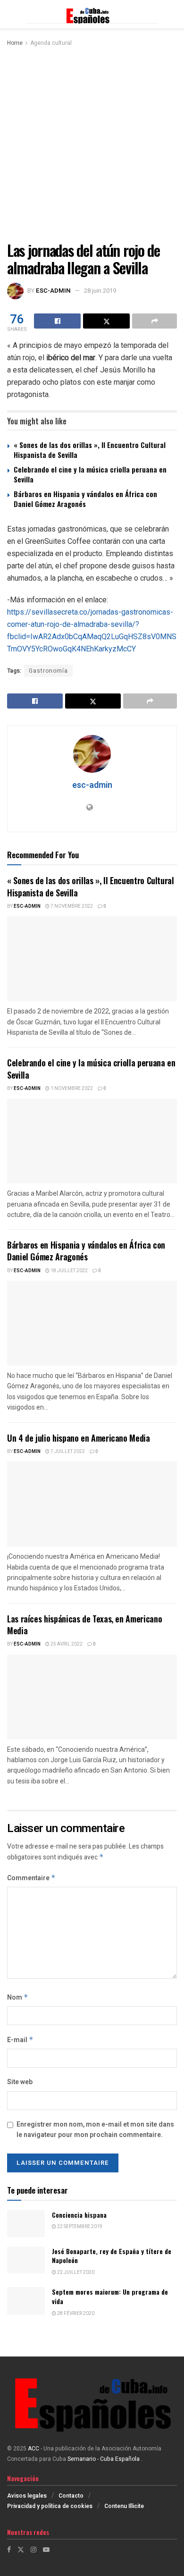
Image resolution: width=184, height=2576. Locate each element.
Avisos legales (27, 2496)
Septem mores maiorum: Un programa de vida (110, 2296)
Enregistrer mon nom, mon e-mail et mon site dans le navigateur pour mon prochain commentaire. (95, 2130)
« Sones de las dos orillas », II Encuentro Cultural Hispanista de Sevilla (90, 450)
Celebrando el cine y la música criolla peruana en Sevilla (90, 474)
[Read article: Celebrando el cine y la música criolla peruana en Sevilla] (92, 1141)
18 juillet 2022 (69, 1271)
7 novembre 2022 (71, 906)
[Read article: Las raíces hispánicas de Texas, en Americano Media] (92, 1697)
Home (15, 43)
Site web (20, 2082)
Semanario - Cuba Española (104, 2459)
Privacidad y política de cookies (50, 2506)
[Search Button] (172, 14)
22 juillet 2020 (75, 2272)
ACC (33, 2449)
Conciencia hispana (79, 2215)
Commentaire (31, 1878)
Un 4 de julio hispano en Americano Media (79, 1438)
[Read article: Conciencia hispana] (26, 2224)
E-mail (20, 2040)
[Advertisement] (92, 145)
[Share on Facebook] (57, 321)
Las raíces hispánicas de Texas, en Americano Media (84, 1625)
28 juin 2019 (100, 291)
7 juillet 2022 (67, 1452)
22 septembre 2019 (79, 2227)
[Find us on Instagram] (33, 2550)
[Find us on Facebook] (9, 2550)
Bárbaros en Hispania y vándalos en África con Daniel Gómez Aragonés (85, 499)
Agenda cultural (51, 43)
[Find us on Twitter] (21, 2550)
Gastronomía (48, 671)
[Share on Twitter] (106, 321)
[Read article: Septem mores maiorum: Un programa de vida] (26, 2301)
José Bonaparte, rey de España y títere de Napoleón (112, 2256)
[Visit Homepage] (92, 14)
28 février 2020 (75, 2314)
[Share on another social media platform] (155, 321)
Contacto (71, 2496)
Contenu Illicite (124, 2506)
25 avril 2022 (66, 1644)
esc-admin (53, 291)
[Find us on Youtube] (46, 2550)
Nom (18, 1997)
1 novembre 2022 (71, 1089)
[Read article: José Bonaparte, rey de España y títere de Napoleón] (26, 2260)
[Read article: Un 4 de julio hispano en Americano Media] (92, 1504)
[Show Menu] (12, 14)
